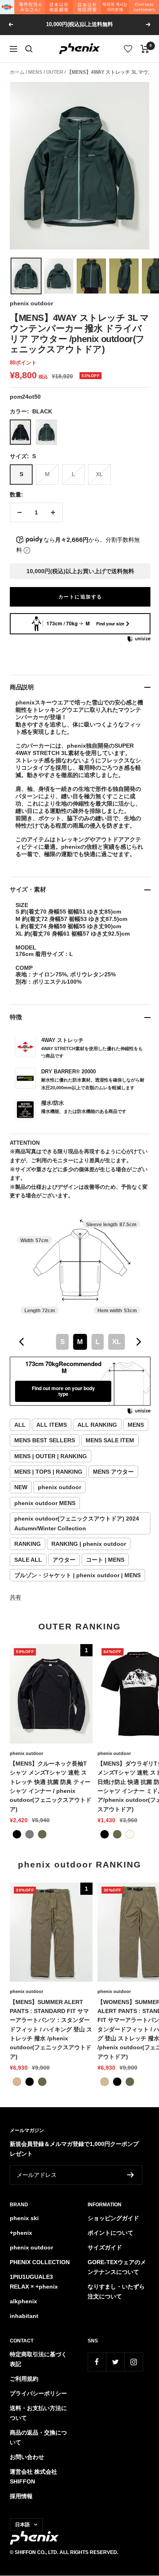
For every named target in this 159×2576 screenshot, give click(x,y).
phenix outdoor (31, 303)
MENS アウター (113, 1472)
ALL (20, 1425)
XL (99, 474)
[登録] (131, 2175)
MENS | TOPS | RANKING (48, 1472)
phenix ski (24, 2218)
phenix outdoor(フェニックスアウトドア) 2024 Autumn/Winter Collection (77, 1523)
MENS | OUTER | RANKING (51, 1456)
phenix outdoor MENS (45, 1503)
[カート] (145, 49)
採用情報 (21, 2496)
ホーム (17, 72)
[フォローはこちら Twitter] (115, 2362)
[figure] (22, 1342)
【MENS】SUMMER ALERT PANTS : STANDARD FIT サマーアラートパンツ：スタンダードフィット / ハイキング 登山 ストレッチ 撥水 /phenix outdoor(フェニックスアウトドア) (51, 2029)
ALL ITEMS (52, 1425)
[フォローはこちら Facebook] (97, 2362)
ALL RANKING (97, 1425)
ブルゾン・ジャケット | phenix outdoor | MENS (77, 1575)
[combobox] (80, 1342)
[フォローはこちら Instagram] (134, 2362)
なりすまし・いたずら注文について (116, 2291)
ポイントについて (110, 2233)
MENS (35, 72)
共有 (15, 1597)
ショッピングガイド (113, 2218)
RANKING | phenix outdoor (89, 1544)
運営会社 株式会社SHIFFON (33, 2477)
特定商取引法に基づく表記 (38, 2359)
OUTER (55, 72)
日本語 (22, 2525)
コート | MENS (105, 1560)
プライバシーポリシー (38, 2393)
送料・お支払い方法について (38, 2413)
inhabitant (24, 2316)
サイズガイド (105, 2247)
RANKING (28, 1544)
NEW (21, 1487)
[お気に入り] (128, 49)
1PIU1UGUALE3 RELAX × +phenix (34, 2282)
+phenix (21, 2233)
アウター (64, 1560)
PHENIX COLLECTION (40, 2262)
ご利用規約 (24, 2379)
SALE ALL (28, 1560)
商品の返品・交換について (38, 2437)
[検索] (29, 49)
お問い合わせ (27, 2457)
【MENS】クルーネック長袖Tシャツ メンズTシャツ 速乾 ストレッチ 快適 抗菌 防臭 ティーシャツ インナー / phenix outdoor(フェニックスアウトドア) (51, 1786)
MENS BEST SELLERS (45, 1440)
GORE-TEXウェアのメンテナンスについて (117, 2267)
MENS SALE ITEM (110, 1440)
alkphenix (23, 2301)
